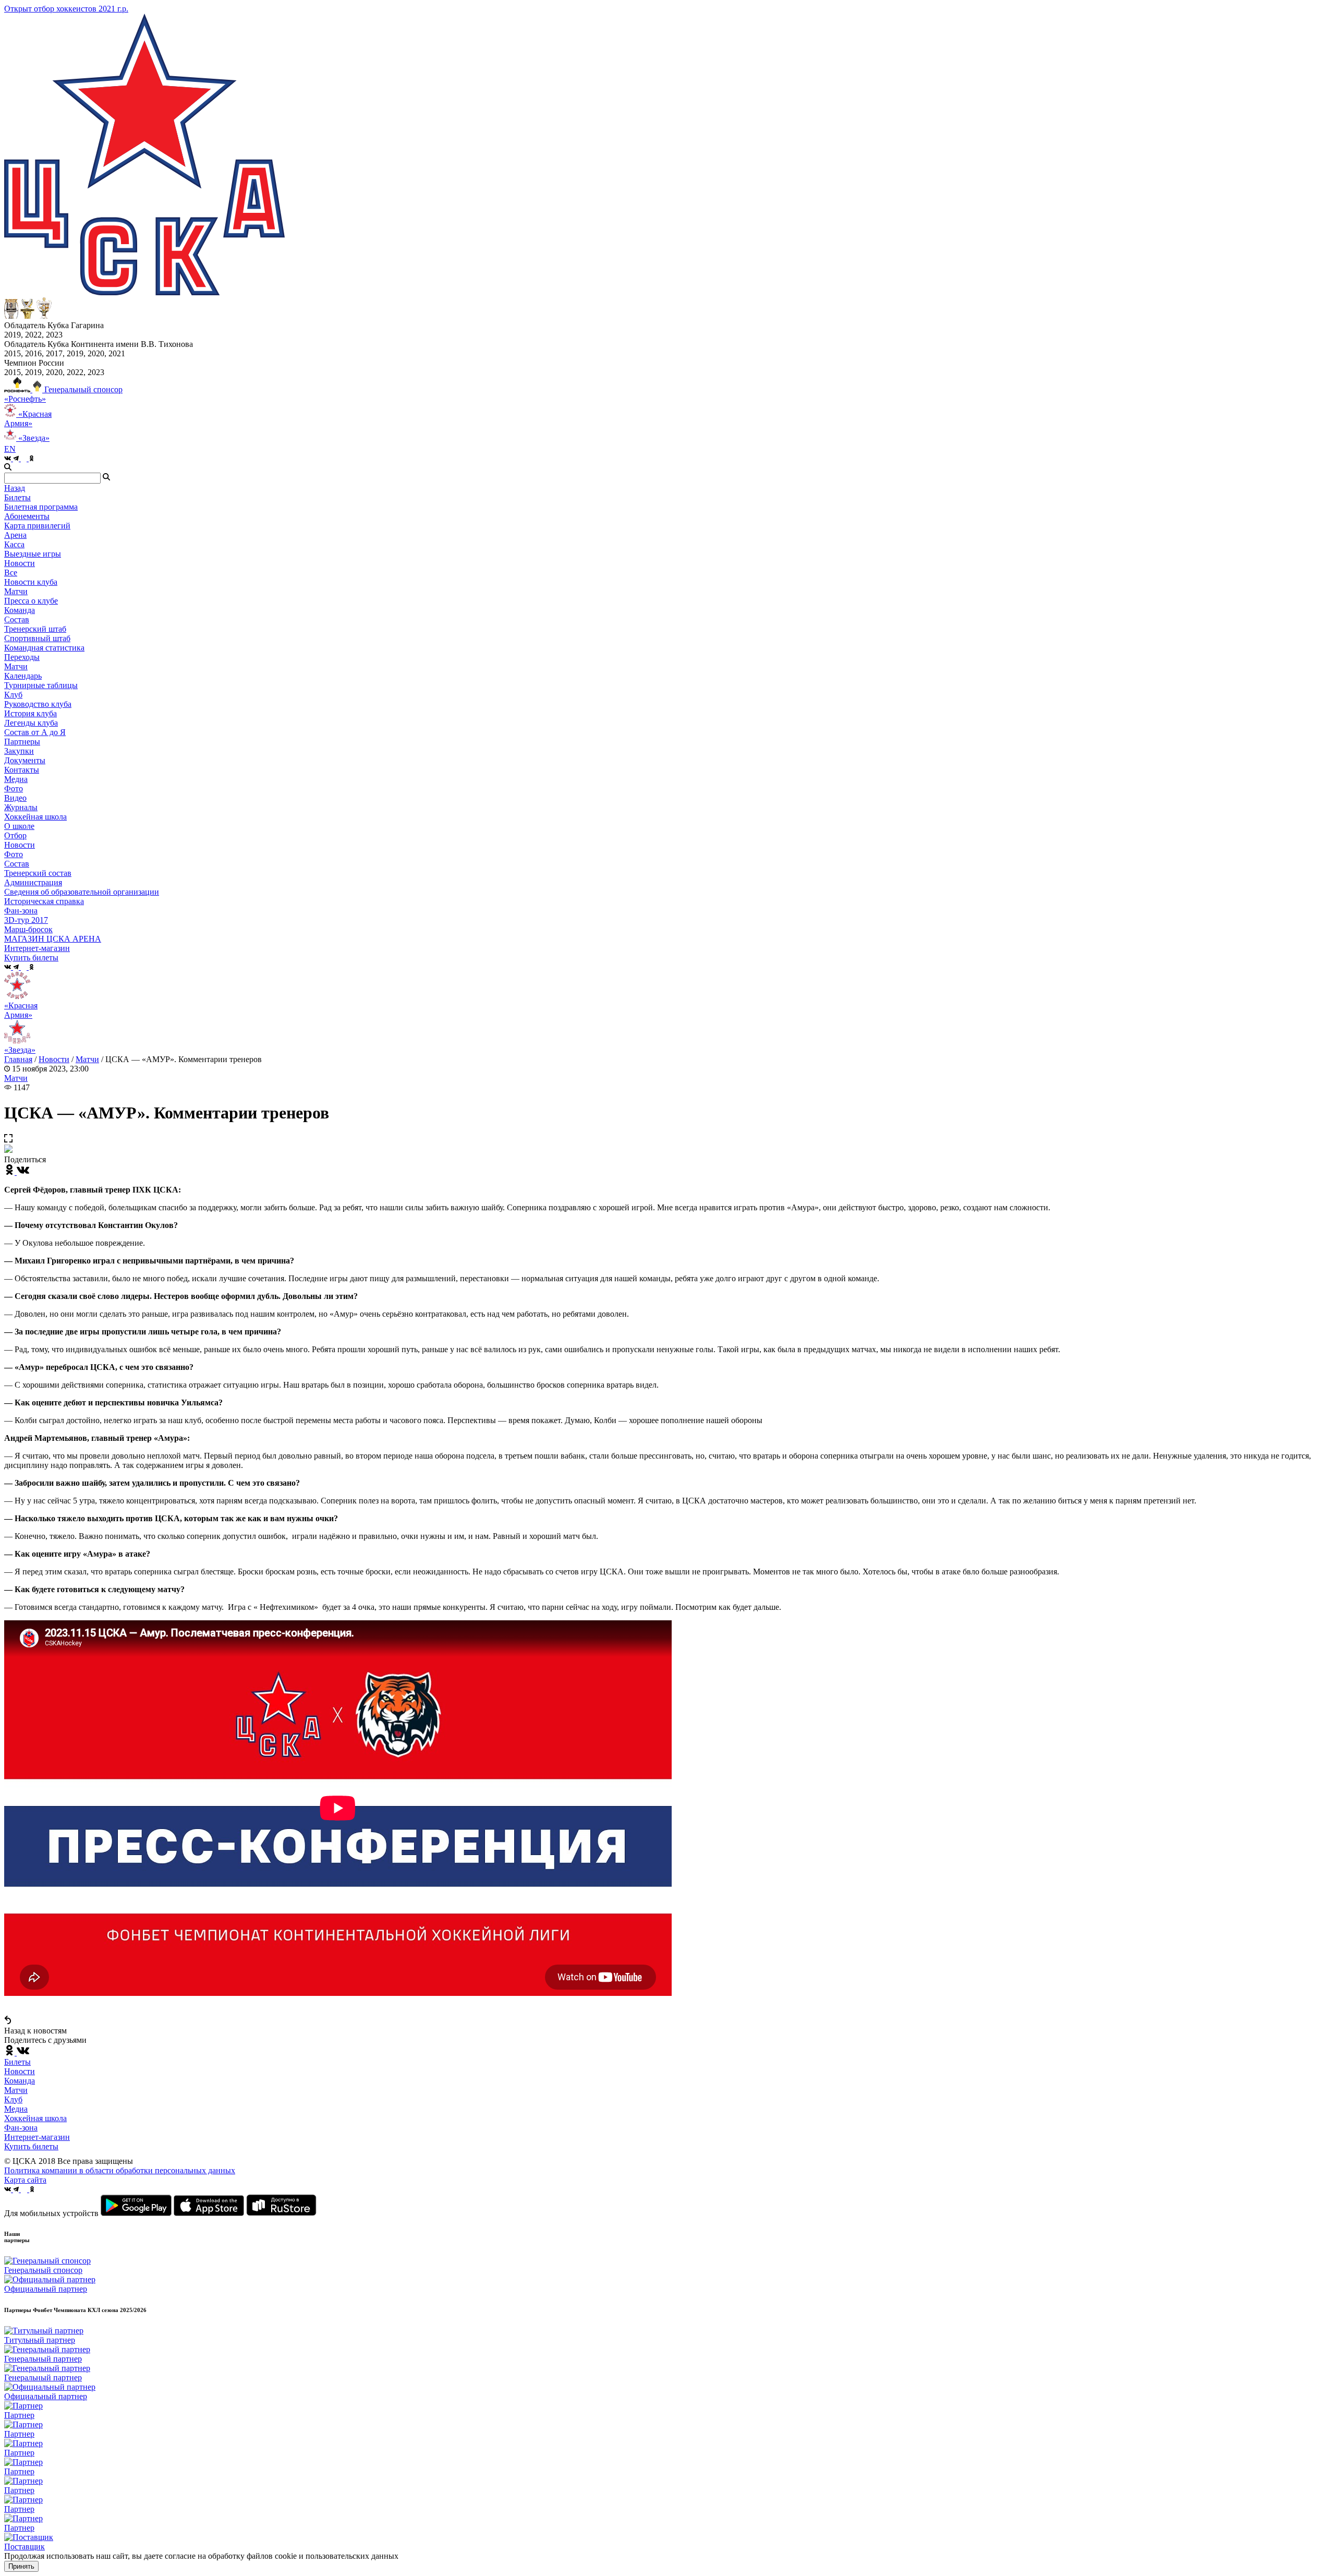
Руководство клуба (38, 704)
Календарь (23, 676)
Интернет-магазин (37, 2137)
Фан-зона (21, 2128)
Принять (21, 2566)
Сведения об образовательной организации (82, 892)
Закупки (19, 751)
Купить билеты (31, 2146)
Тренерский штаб (35, 629)
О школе (19, 826)
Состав (17, 619)
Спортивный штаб (37, 638)
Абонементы (27, 516)
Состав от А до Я (35, 732)
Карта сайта (25, 2180)
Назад (15, 488)
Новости (20, 845)
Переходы (22, 657)
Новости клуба (31, 582)
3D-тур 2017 (26, 920)
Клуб (13, 2099)
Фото (14, 789)
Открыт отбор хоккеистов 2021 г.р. (66, 9)
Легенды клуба (31, 723)
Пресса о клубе (31, 601)
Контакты (22, 770)
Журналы (21, 807)
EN (10, 449)
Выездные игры (33, 554)
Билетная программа (41, 507)
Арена (15, 535)
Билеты (17, 2062)
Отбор (15, 835)
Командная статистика (44, 648)
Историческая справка (44, 901)
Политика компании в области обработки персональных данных (120, 2170)
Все (11, 573)
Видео (15, 798)
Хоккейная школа (35, 2118)
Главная (18, 1059)
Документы (25, 760)
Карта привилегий (37, 526)
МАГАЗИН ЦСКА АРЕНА (53, 939)
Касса (14, 544)
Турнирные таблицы (41, 685)
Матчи (16, 591)
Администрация (33, 882)
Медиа (16, 2109)
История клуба (31, 713)
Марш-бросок (28, 929)
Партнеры (22, 742)
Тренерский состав (38, 873)
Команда (20, 2081)
